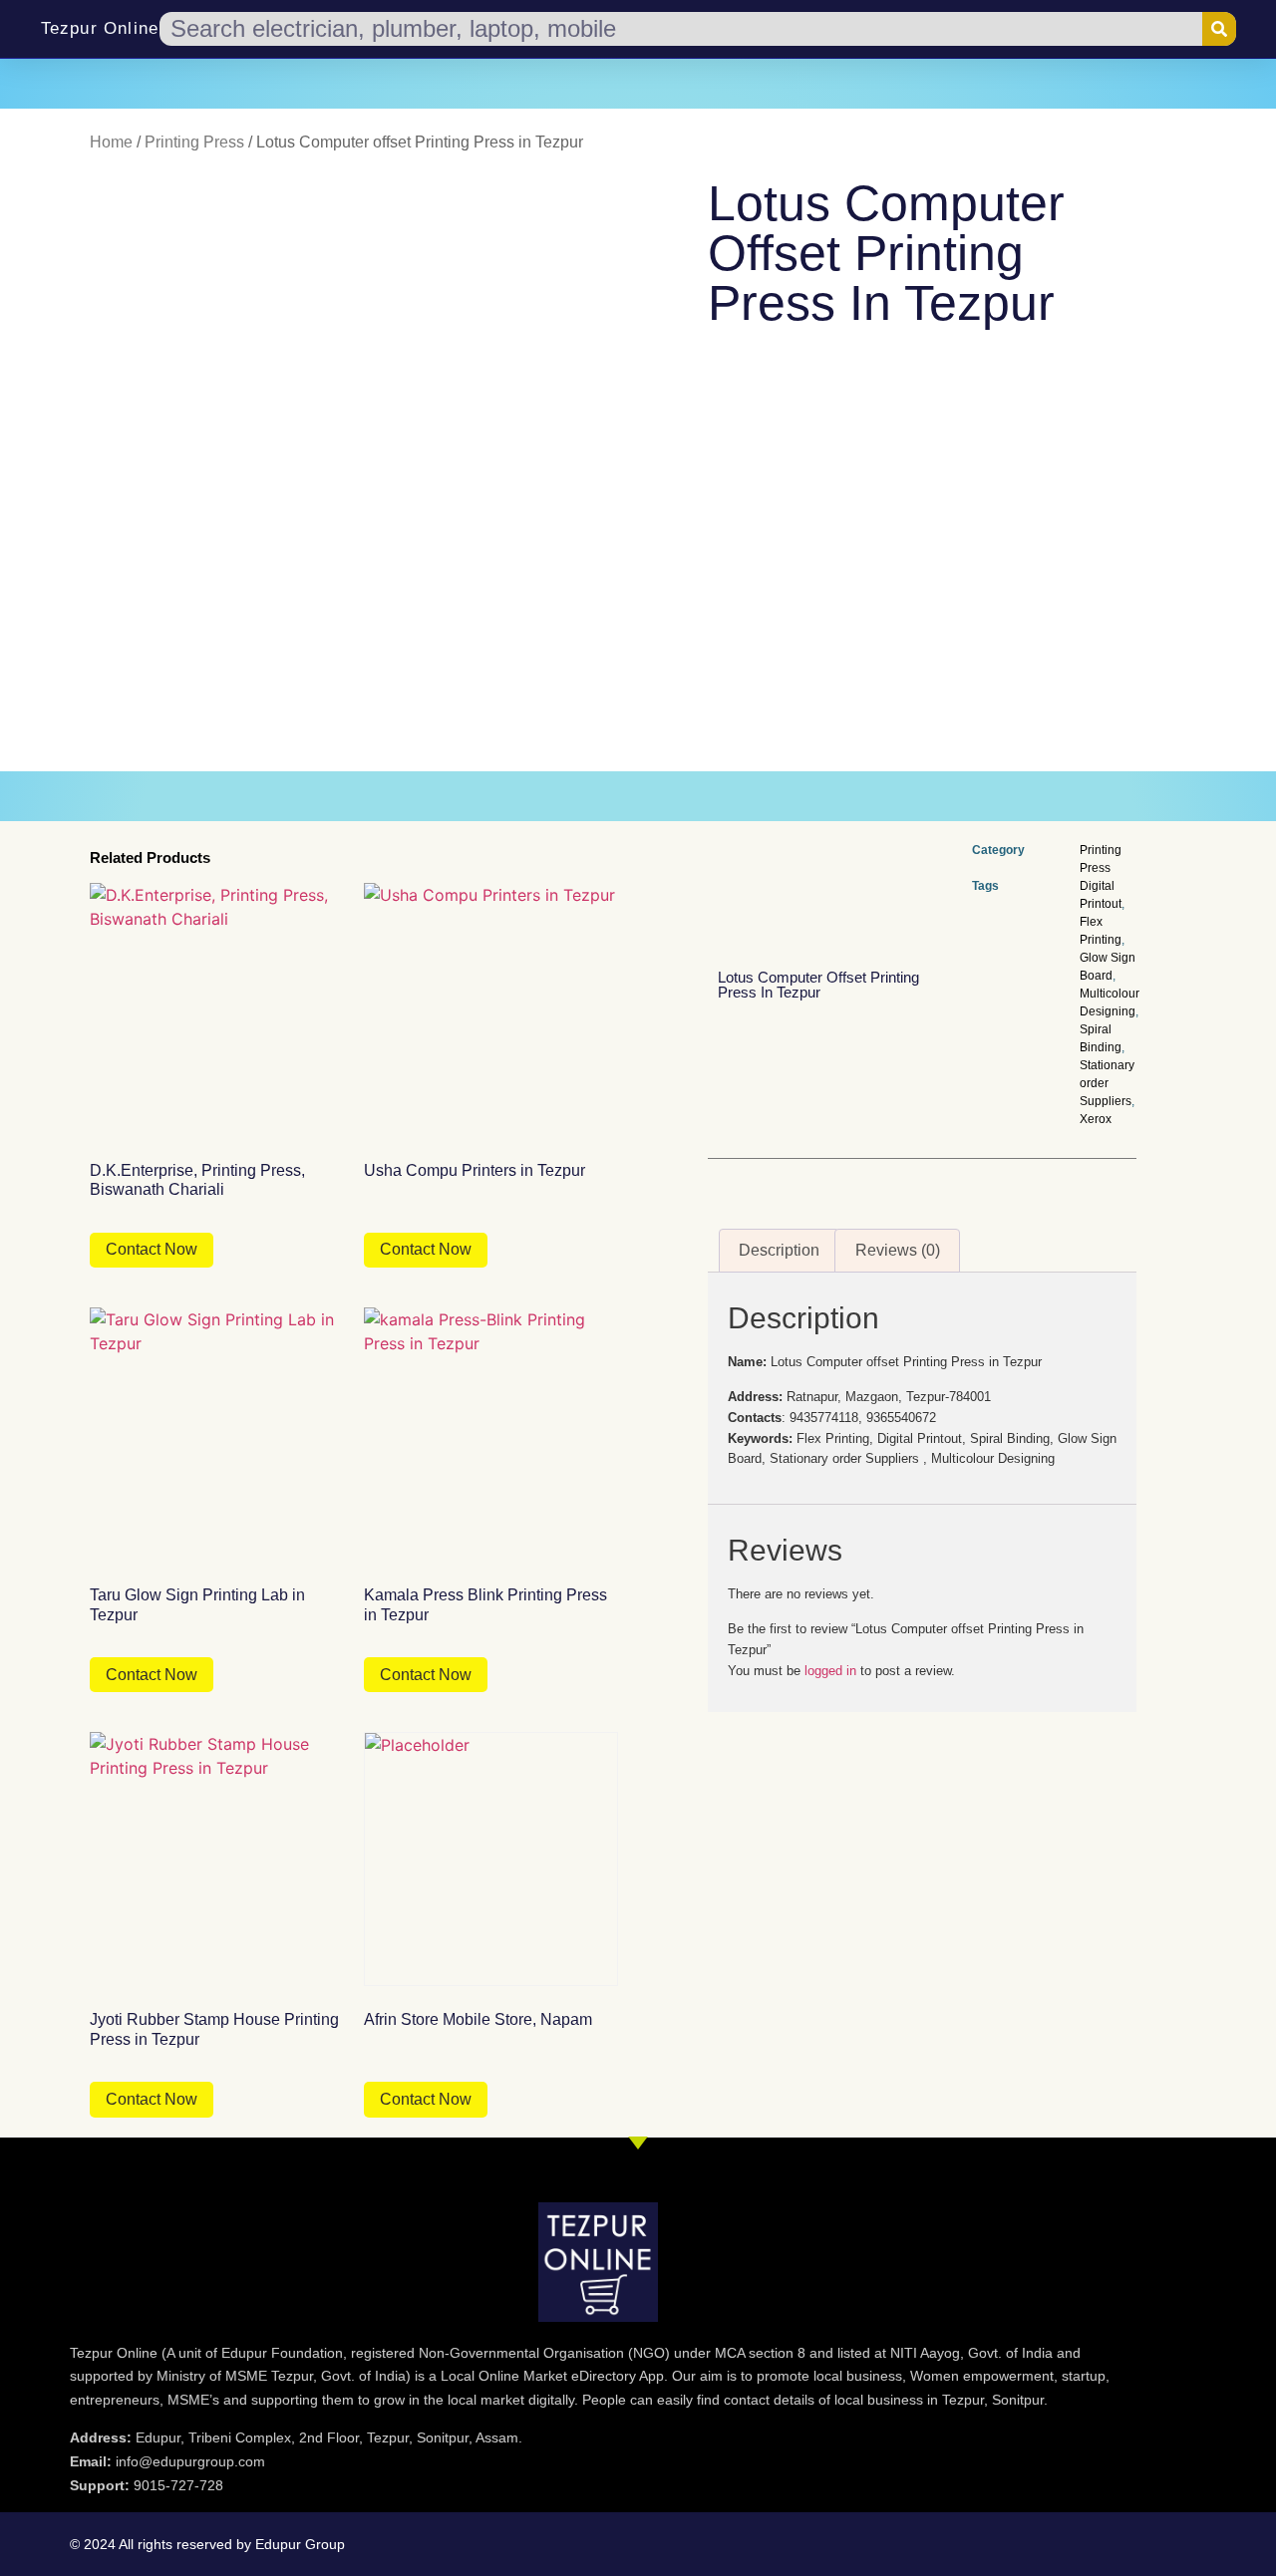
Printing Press (194, 142)
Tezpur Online (100, 28)
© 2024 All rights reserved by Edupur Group (207, 2544)
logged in (830, 1671)
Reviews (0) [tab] (898, 1250)
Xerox (1096, 1119)
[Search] (1219, 29)
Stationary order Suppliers (1107, 1083)
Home (111, 142)
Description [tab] (779, 1250)
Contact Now (152, 1249)
